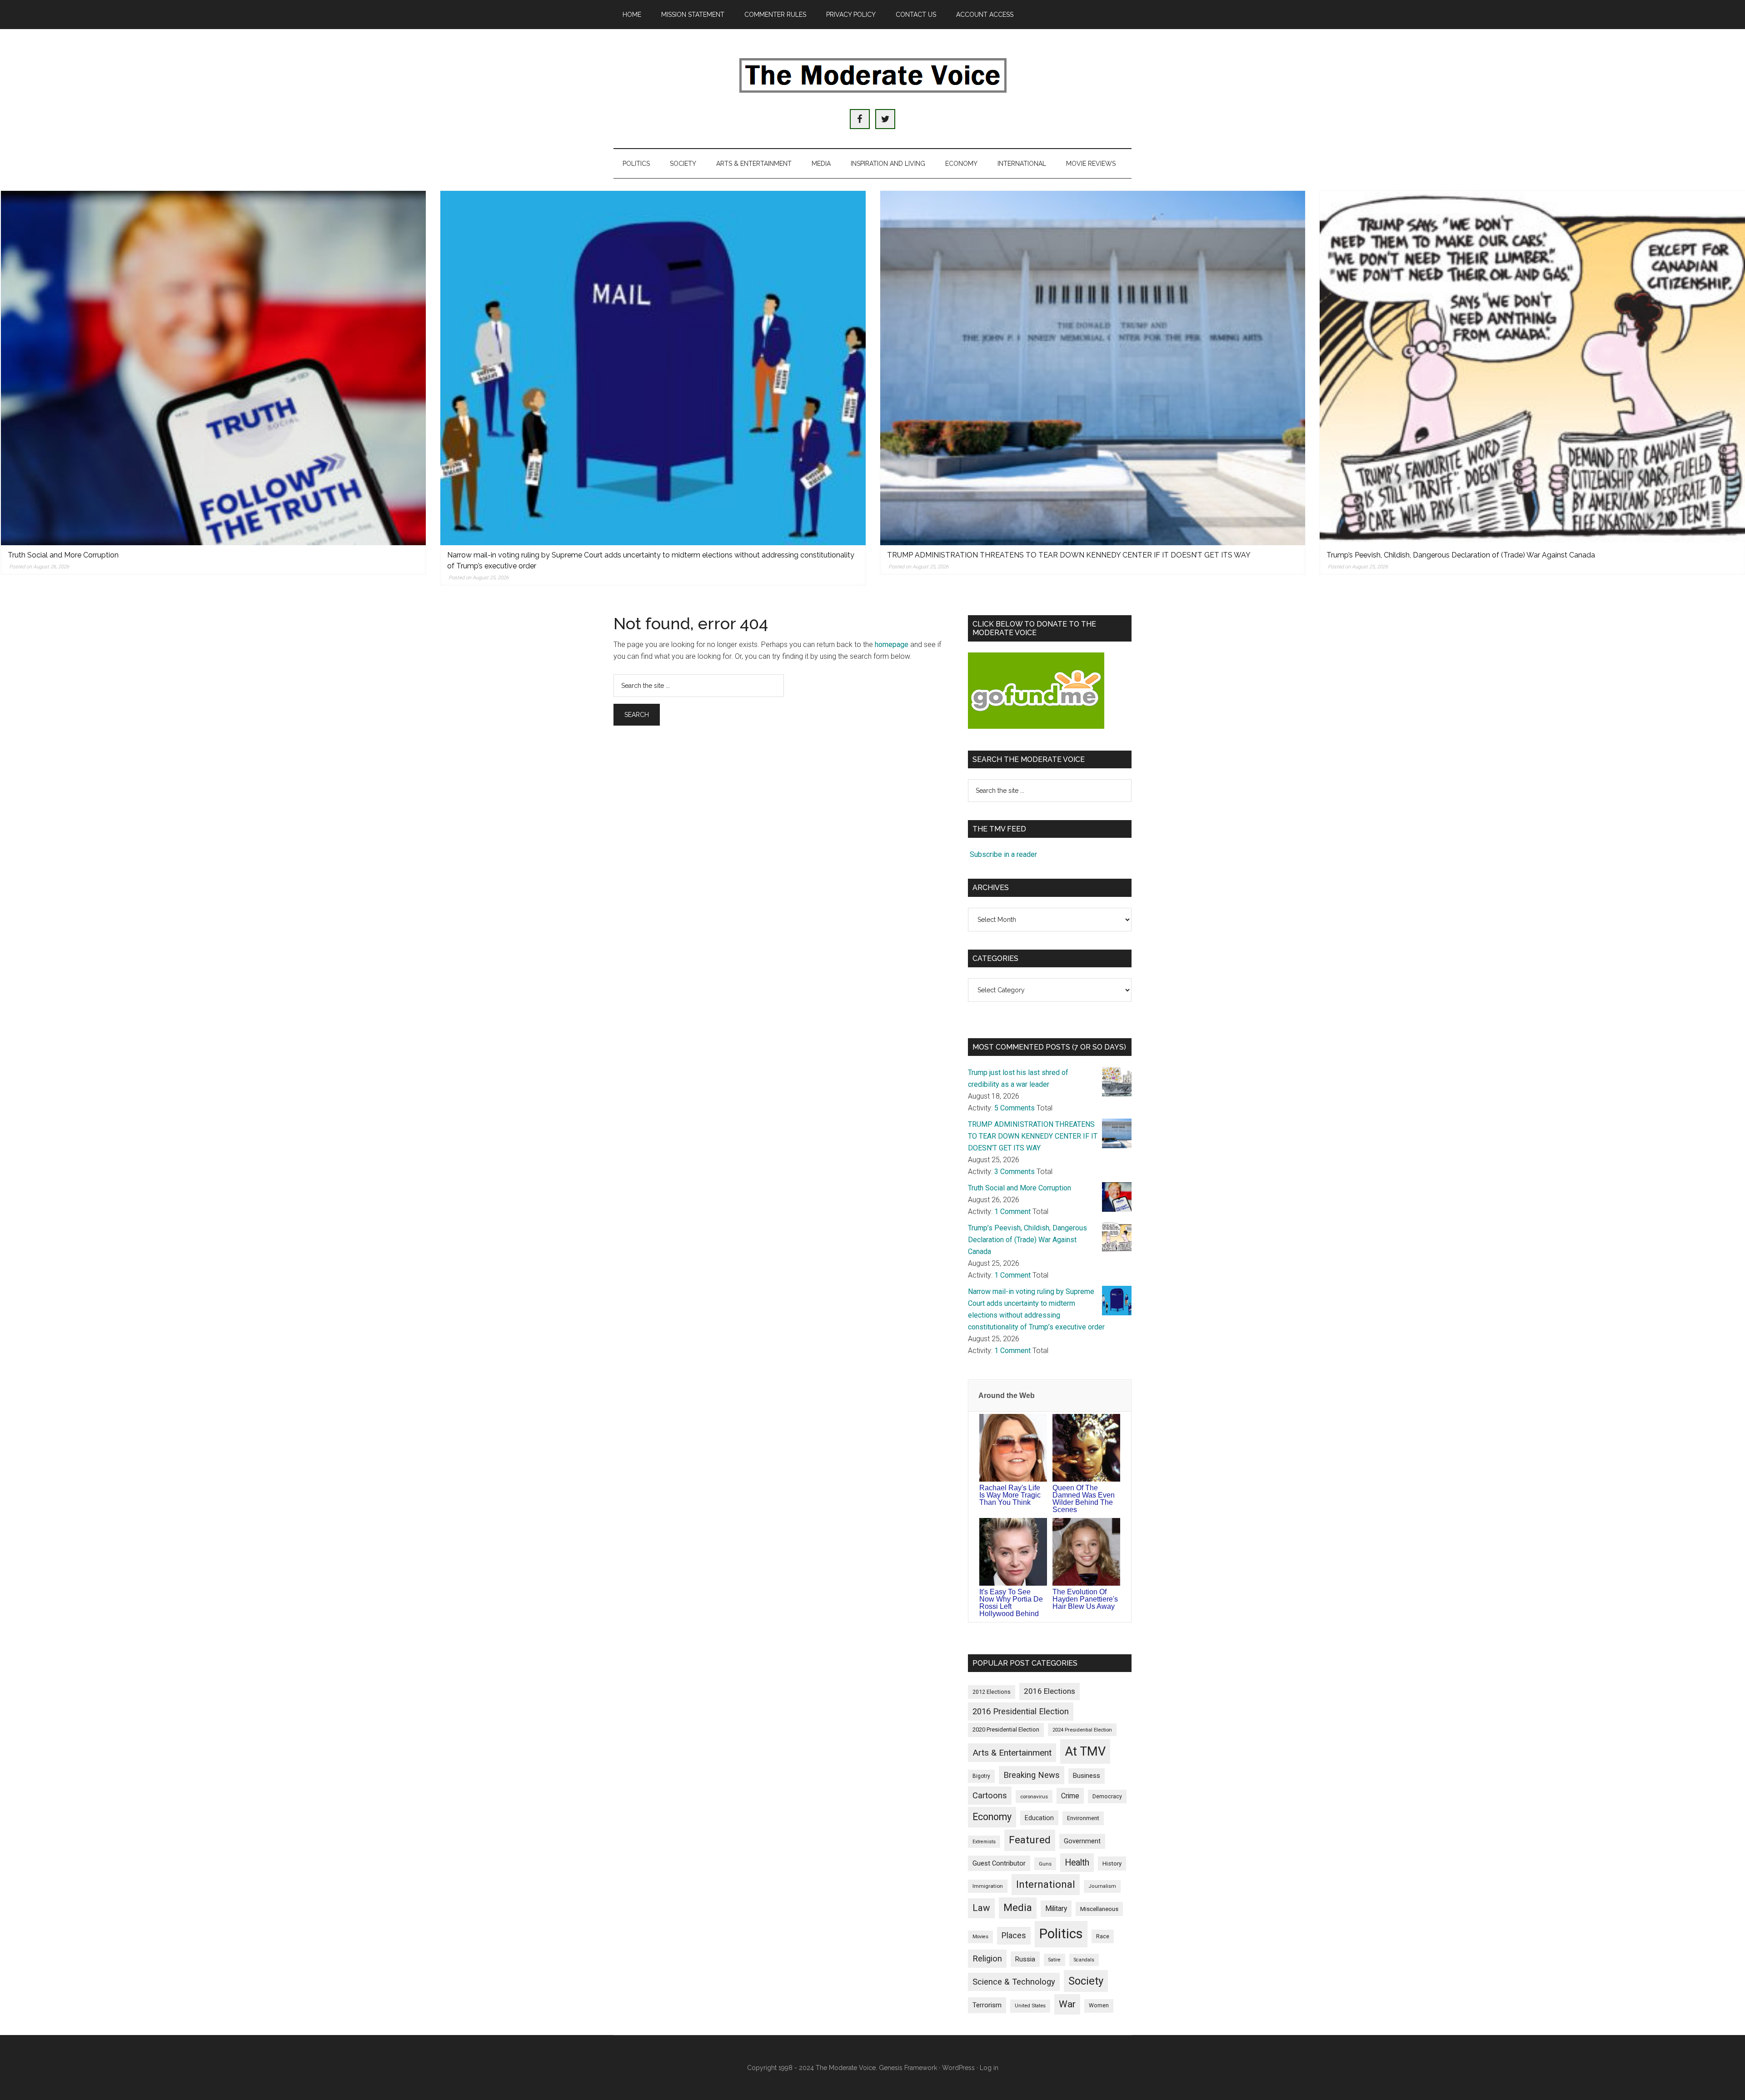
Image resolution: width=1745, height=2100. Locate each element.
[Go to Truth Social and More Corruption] (214, 368)
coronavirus (1034, 1796)
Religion (987, 1959)
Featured (1030, 1840)
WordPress (958, 2068)
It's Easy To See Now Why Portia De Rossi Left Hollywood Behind (1011, 1603)
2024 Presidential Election (1082, 1730)
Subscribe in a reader (1003, 854)
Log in (989, 2068)
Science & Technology (1014, 1982)
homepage (892, 644)
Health (1077, 1863)
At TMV (1085, 1752)
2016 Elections (1049, 1691)
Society (1086, 1981)
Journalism (1102, 1886)
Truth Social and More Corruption (63, 555)
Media (1018, 1908)
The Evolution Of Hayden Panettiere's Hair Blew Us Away (1085, 1599)
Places (1014, 1935)
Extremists (984, 1842)
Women (1099, 2005)
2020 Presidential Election (1006, 1729)
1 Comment (1012, 1212)
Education (1039, 1818)
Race (1103, 1936)
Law (981, 1908)
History (1112, 1864)
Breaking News (1032, 1775)
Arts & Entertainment (1012, 1753)
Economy (992, 1817)
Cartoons (990, 1796)
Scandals (1084, 1960)
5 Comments (1015, 1108)
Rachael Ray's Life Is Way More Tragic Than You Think (1010, 1495)
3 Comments (1015, 1172)
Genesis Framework (908, 2068)
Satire (1054, 1960)
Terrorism (987, 2005)
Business (1087, 1776)
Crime (1070, 1796)
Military (1056, 1908)
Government (1082, 1841)
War (1067, 2004)
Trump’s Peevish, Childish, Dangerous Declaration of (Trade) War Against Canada (1461, 555)
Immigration (988, 1886)
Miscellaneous (1099, 1909)
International (1046, 1884)
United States (1030, 2006)
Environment (1083, 1818)
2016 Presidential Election (1021, 1712)
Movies (980, 1937)
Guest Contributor (999, 1863)
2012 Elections (992, 1692)
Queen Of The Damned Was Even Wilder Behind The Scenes (1084, 1499)
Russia (1025, 1959)
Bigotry (981, 1776)
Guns (1045, 1864)
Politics (1061, 1934)
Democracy (1107, 1796)
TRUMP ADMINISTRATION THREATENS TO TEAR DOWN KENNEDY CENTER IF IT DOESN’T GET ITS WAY (1069, 555)
